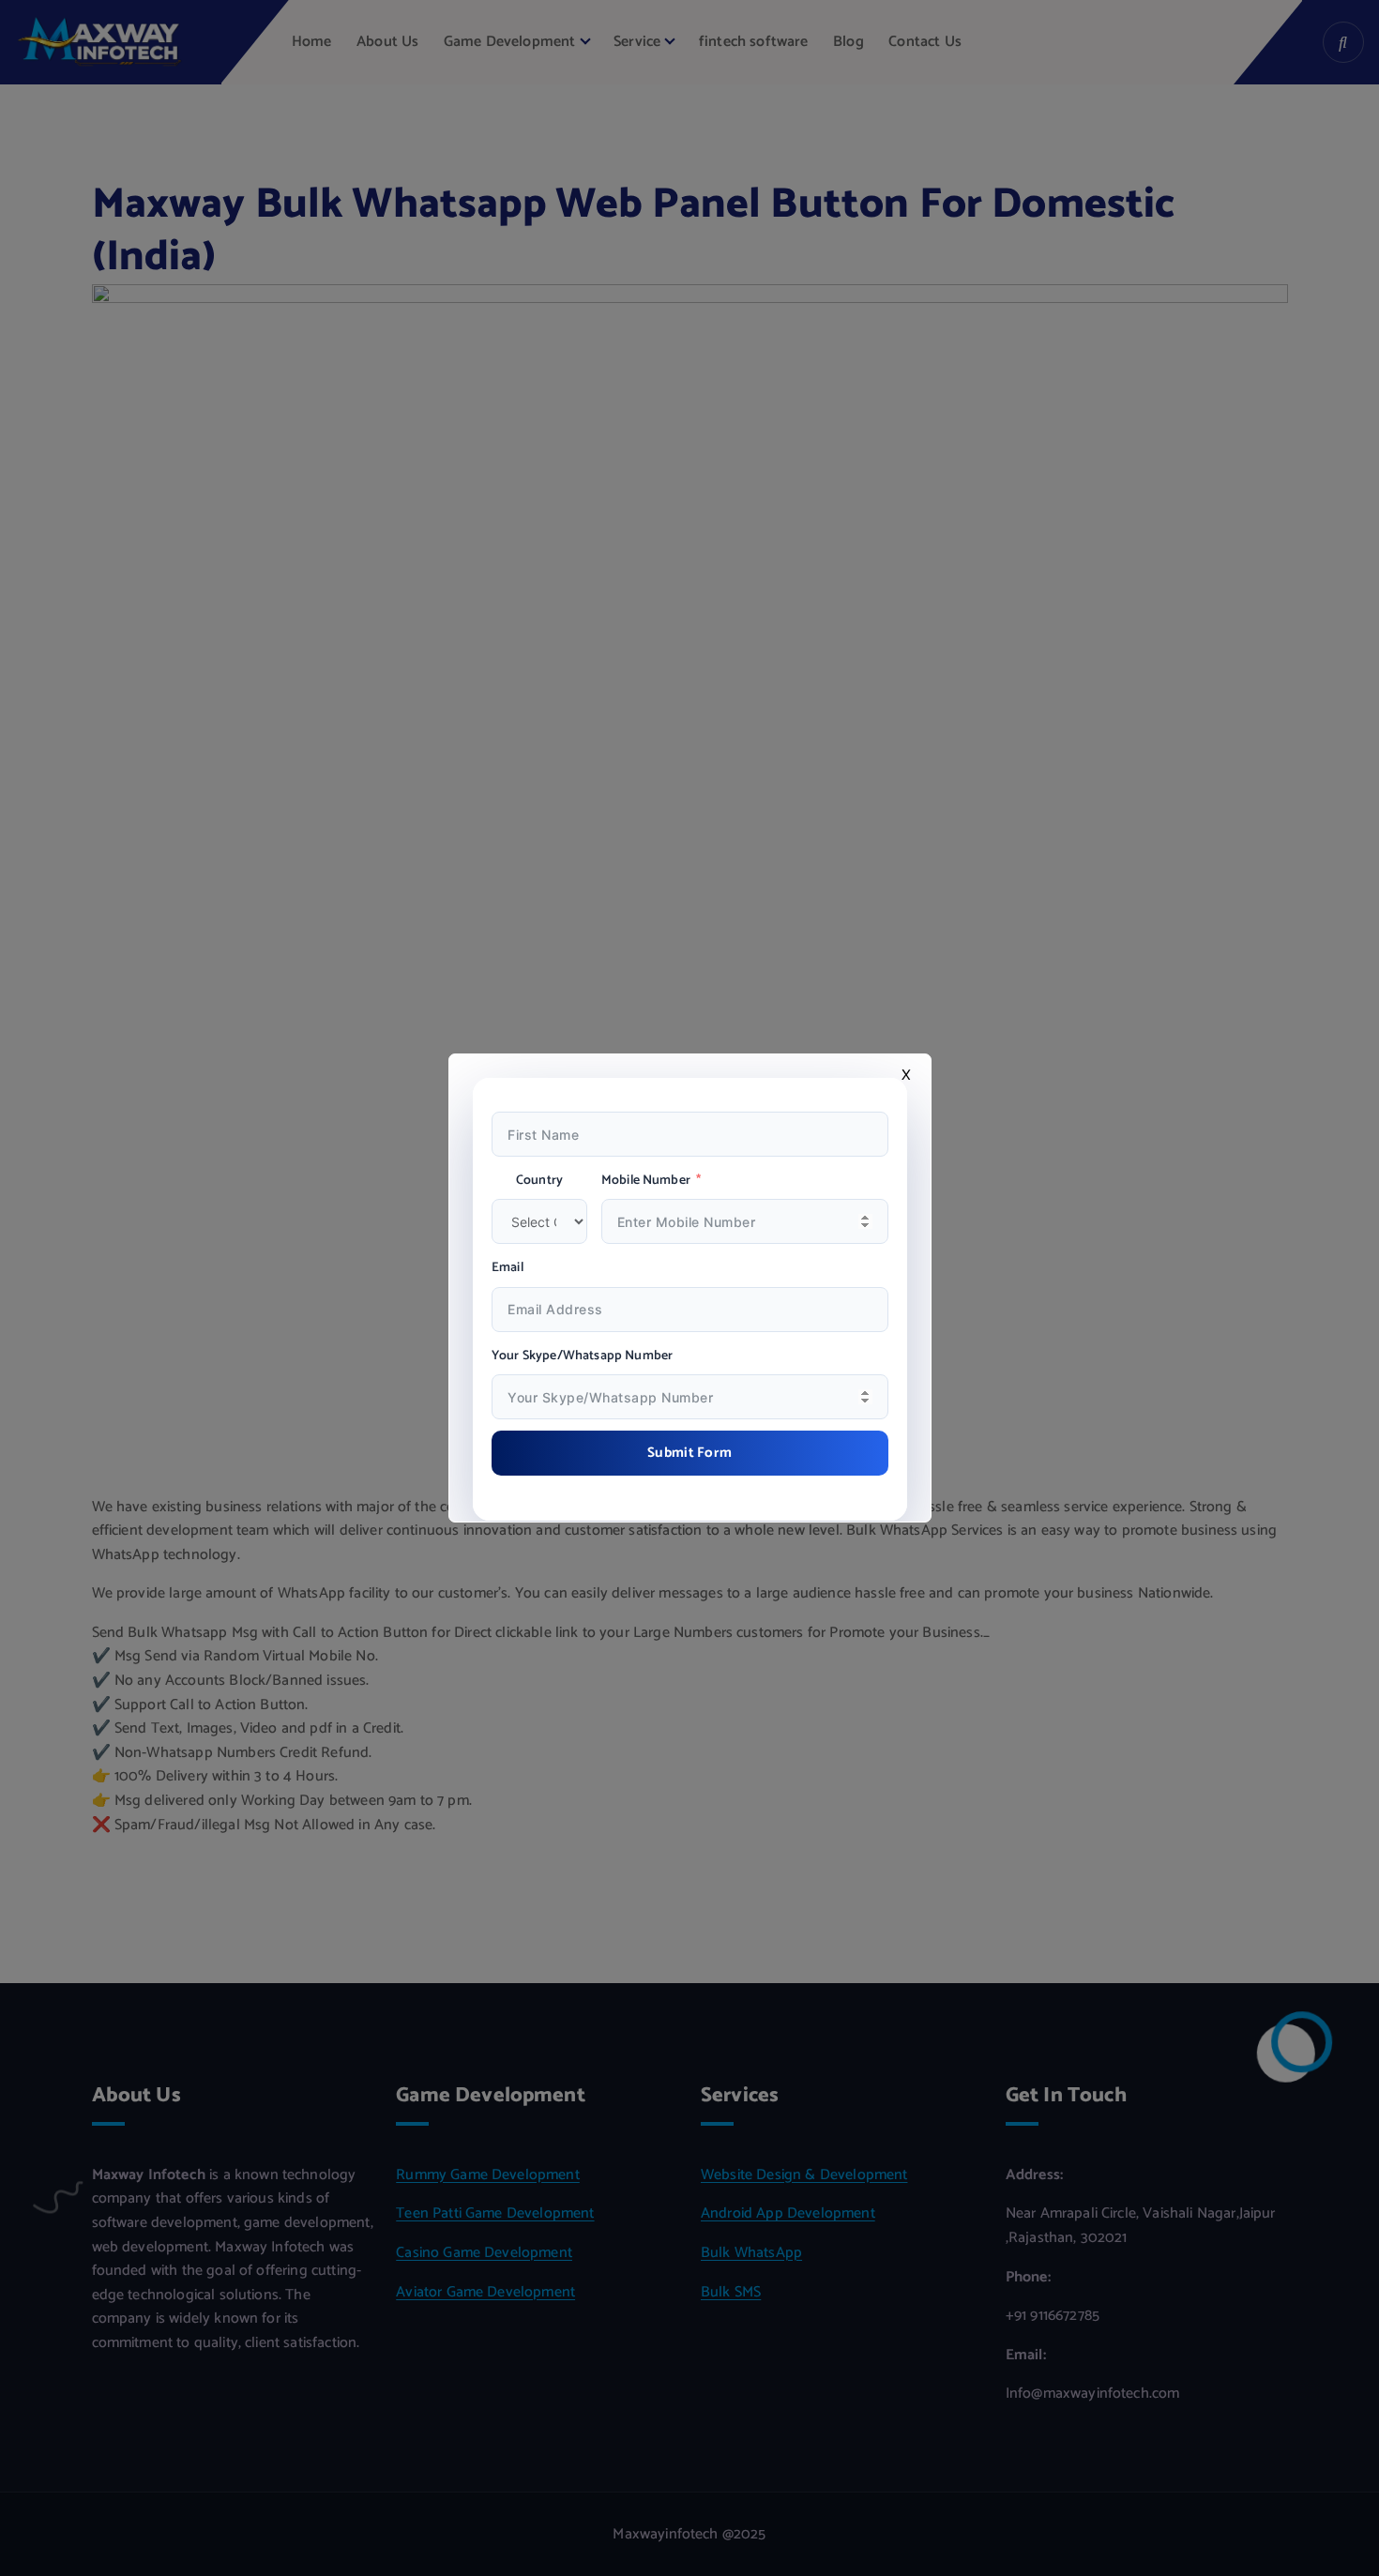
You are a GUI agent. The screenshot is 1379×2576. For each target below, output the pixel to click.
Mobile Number (646, 1181)
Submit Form (689, 1453)
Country (539, 1181)
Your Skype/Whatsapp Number (582, 1356)
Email (508, 1268)
